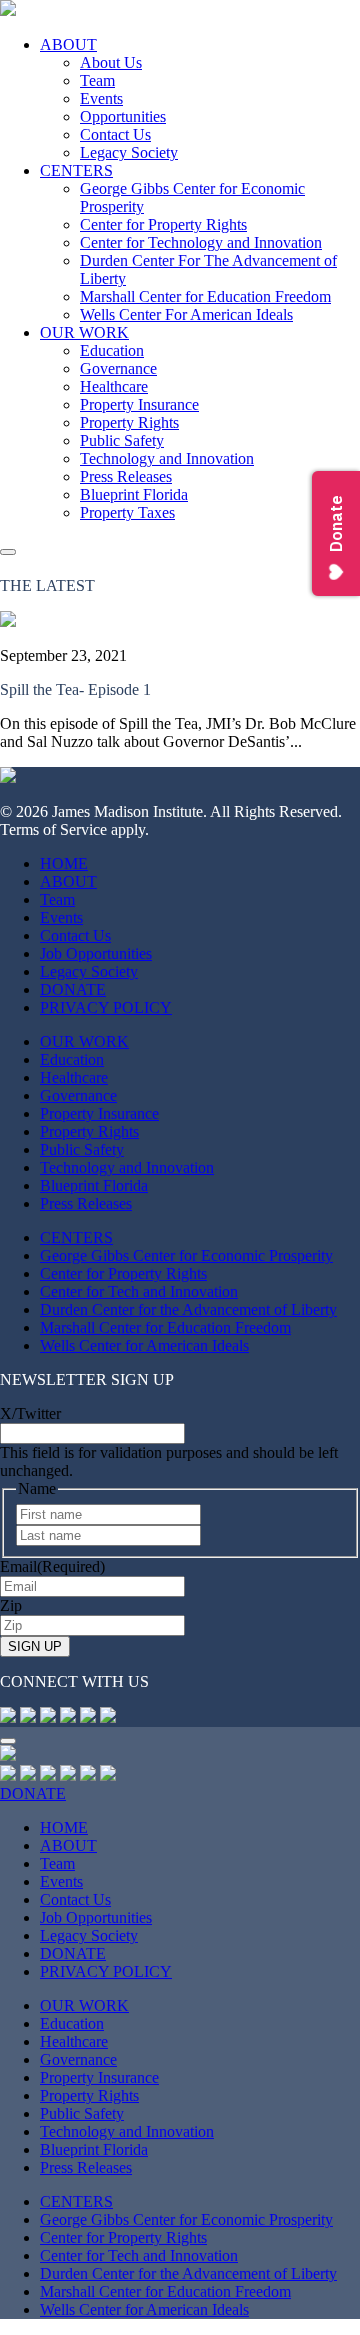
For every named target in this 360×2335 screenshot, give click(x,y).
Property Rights (129, 422)
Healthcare (114, 386)
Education (112, 350)
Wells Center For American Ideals (186, 314)
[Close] (8, 1741)
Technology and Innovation (167, 458)
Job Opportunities (96, 953)
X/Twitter (30, 1413)
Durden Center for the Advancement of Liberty (188, 1309)
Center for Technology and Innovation (201, 242)
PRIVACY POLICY (106, 1007)
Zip (11, 1605)
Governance (118, 368)
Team (97, 80)
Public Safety (122, 440)
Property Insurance (139, 404)
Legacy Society (129, 152)
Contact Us (115, 134)
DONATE (73, 989)
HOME (64, 863)
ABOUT (68, 44)
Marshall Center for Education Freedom (205, 296)
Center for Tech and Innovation (139, 1291)
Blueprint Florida (134, 494)
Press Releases (126, 476)
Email (52, 1566)
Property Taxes (127, 512)
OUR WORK (84, 332)
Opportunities (123, 116)
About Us (111, 62)
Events (101, 98)
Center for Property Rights (163, 224)
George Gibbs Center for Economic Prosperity (186, 1255)
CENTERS (76, 170)
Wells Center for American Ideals (144, 1345)
